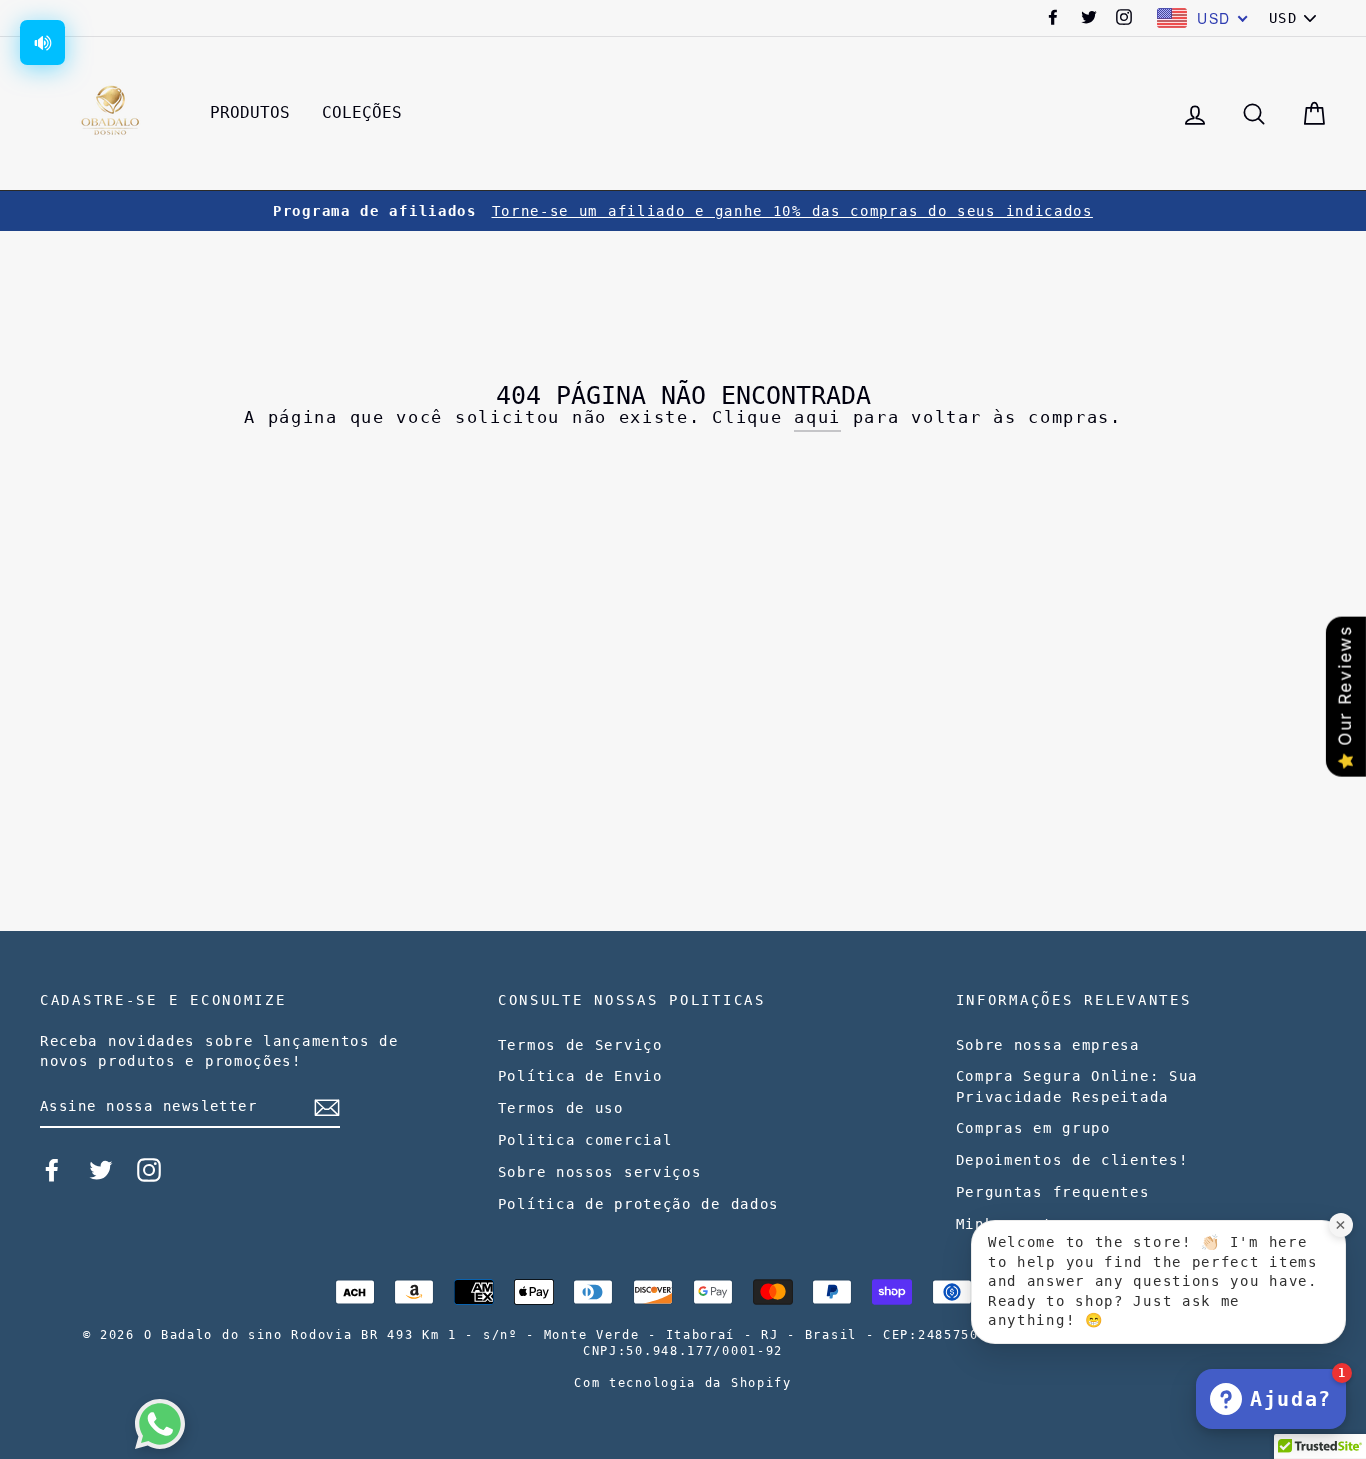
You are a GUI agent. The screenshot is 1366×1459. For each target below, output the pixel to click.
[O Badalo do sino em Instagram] (149, 1170)
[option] (683, 211)
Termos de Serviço (580, 1045)
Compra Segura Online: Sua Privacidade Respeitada (1077, 1086)
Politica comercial (585, 1140)
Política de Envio (580, 1076)
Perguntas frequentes (1053, 1192)
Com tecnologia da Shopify (683, 1383)
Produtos (250, 112)
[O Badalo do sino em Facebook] (52, 1170)
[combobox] (1203, 18)
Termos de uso (561, 1108)
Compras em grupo (1033, 1128)
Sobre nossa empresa (1048, 1045)
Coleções (362, 112)
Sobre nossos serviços (600, 1172)
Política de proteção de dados (638, 1204)
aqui (817, 417)
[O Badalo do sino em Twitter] (101, 1170)
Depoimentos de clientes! (1072, 1160)
